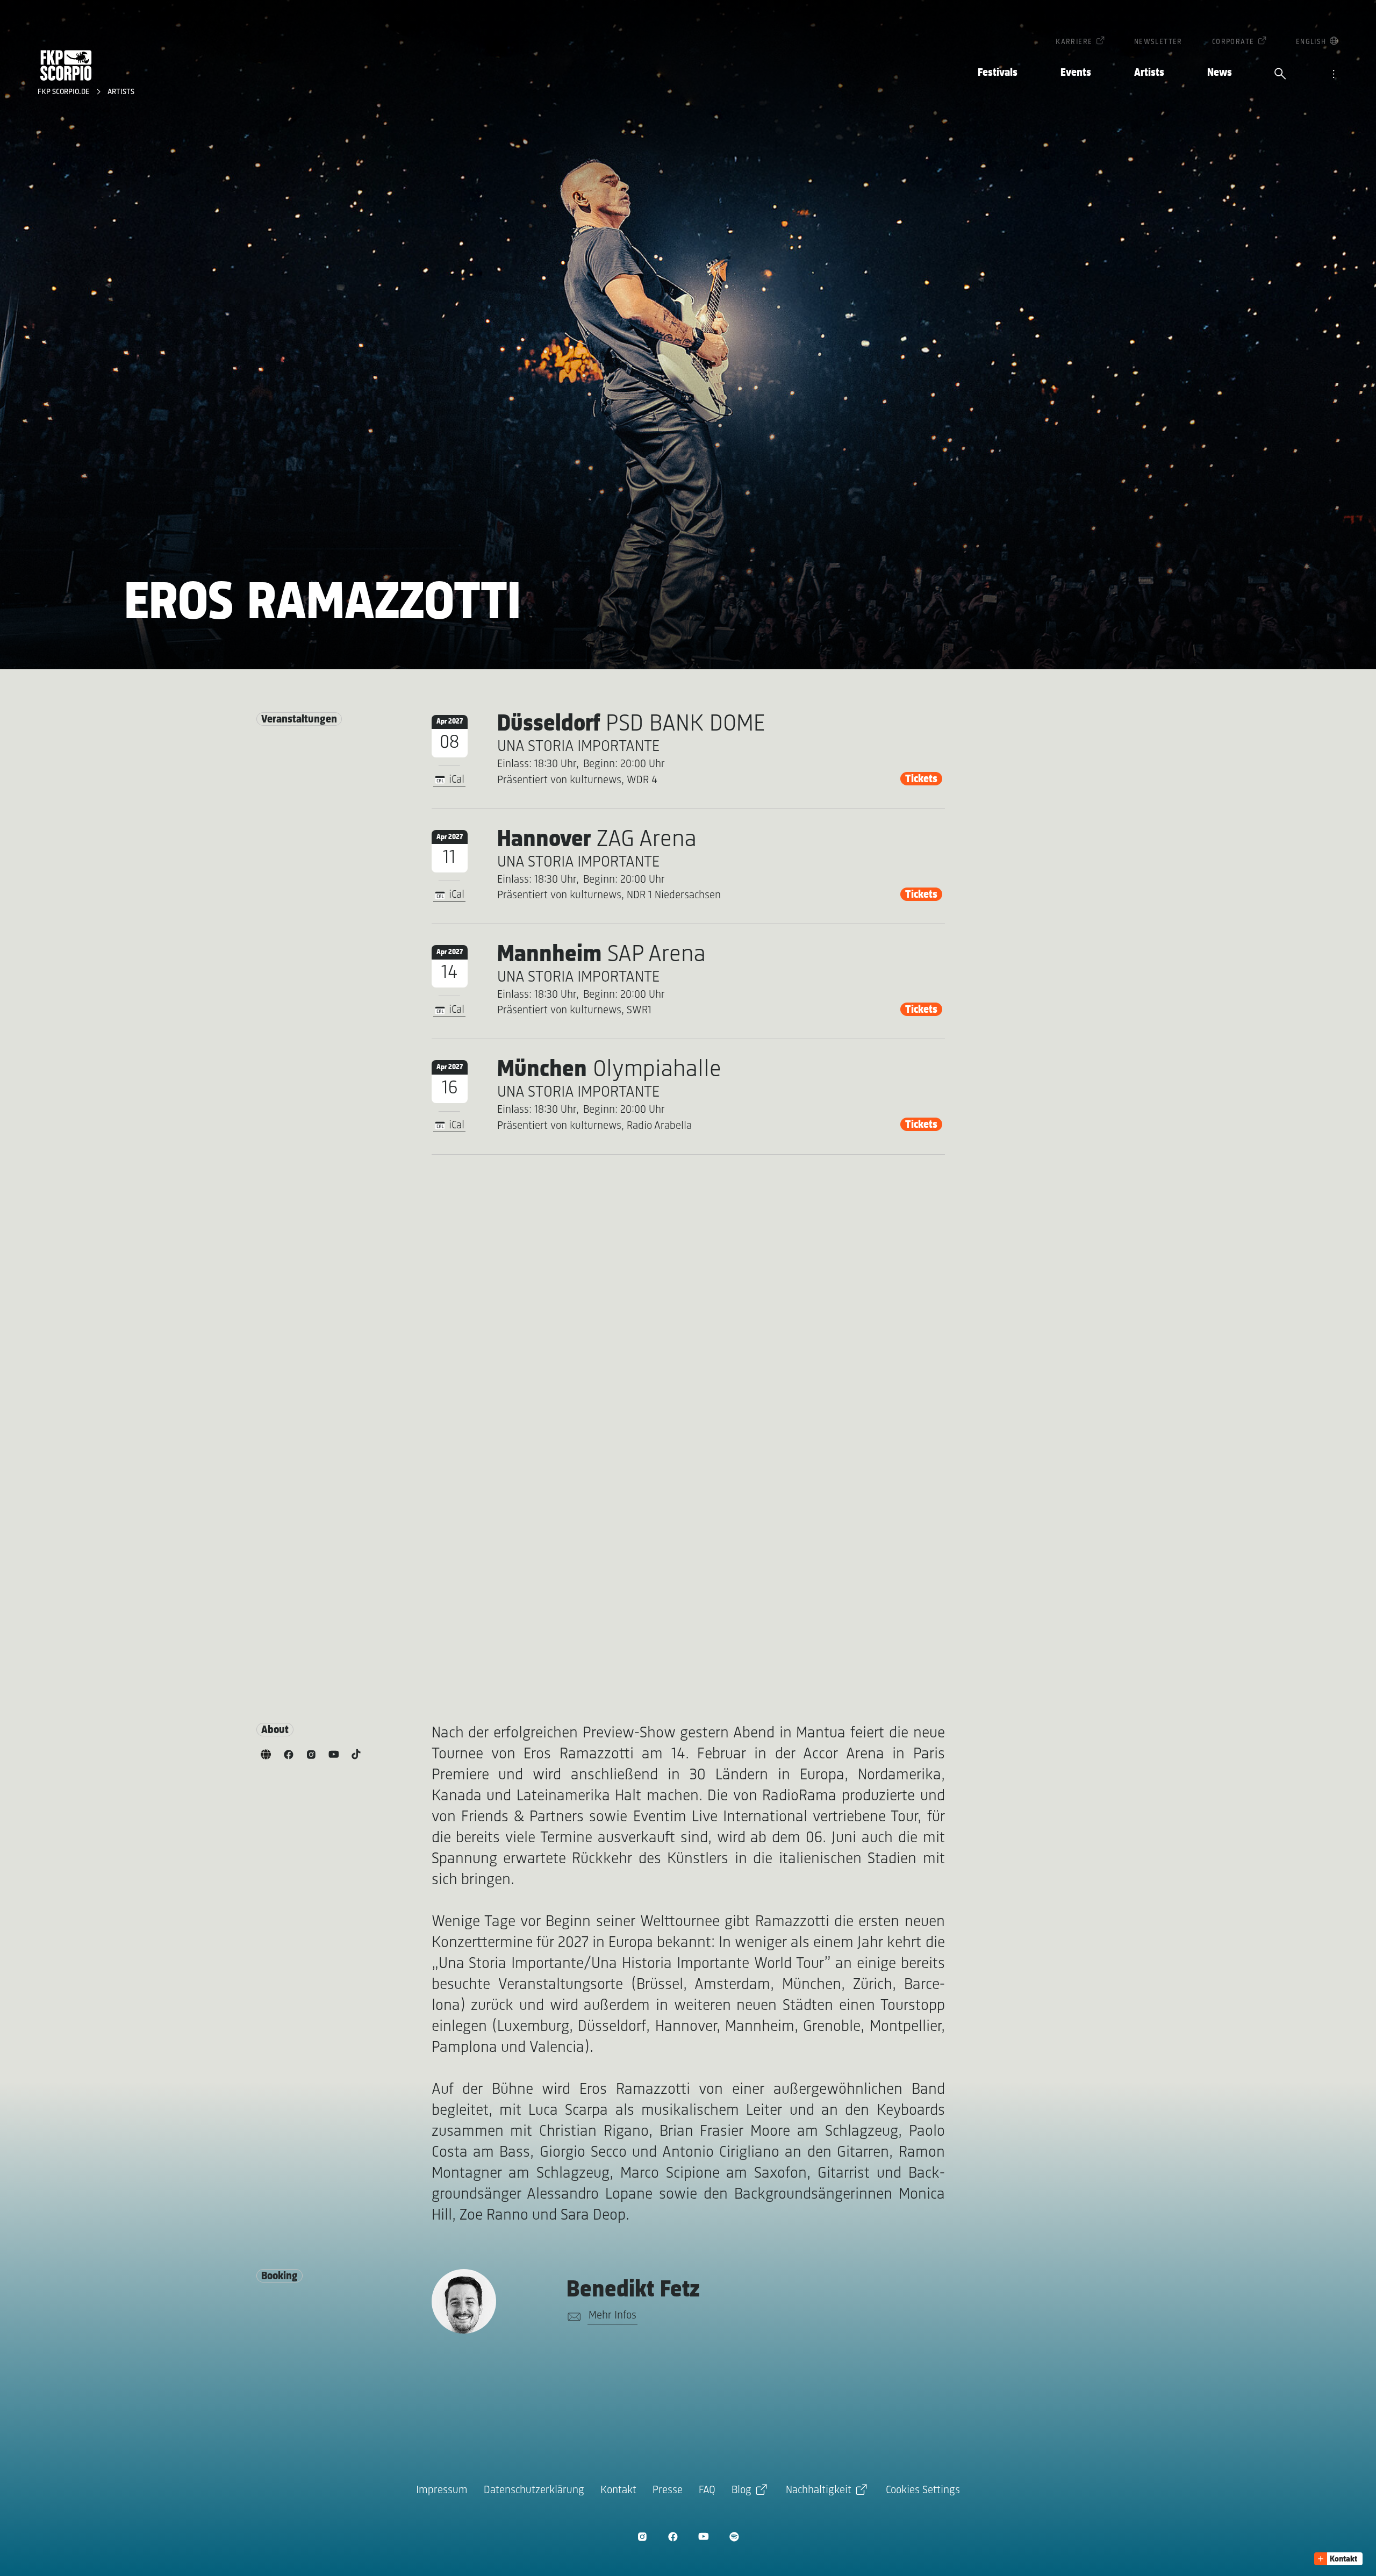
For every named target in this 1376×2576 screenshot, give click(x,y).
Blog (741, 2490)
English (1311, 42)
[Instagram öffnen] (642, 2536)
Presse (668, 2490)
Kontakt (618, 2490)
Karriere (1074, 42)
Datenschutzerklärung (534, 2490)
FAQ (707, 2490)
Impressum (442, 2490)
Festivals (998, 73)
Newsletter (1158, 42)
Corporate (1233, 42)
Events (1076, 73)
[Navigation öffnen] (1334, 75)
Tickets (921, 779)
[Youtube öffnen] (703, 2536)
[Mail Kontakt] (572, 2317)
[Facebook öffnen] (673, 2536)
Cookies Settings (923, 2490)
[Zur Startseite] (66, 65)
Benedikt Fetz (633, 2290)
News (1220, 73)
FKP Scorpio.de (64, 92)
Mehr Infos (612, 2316)
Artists (1149, 73)
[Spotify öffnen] (734, 2536)
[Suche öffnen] (1280, 75)
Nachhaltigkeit (819, 2490)
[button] (1338, 2559)
